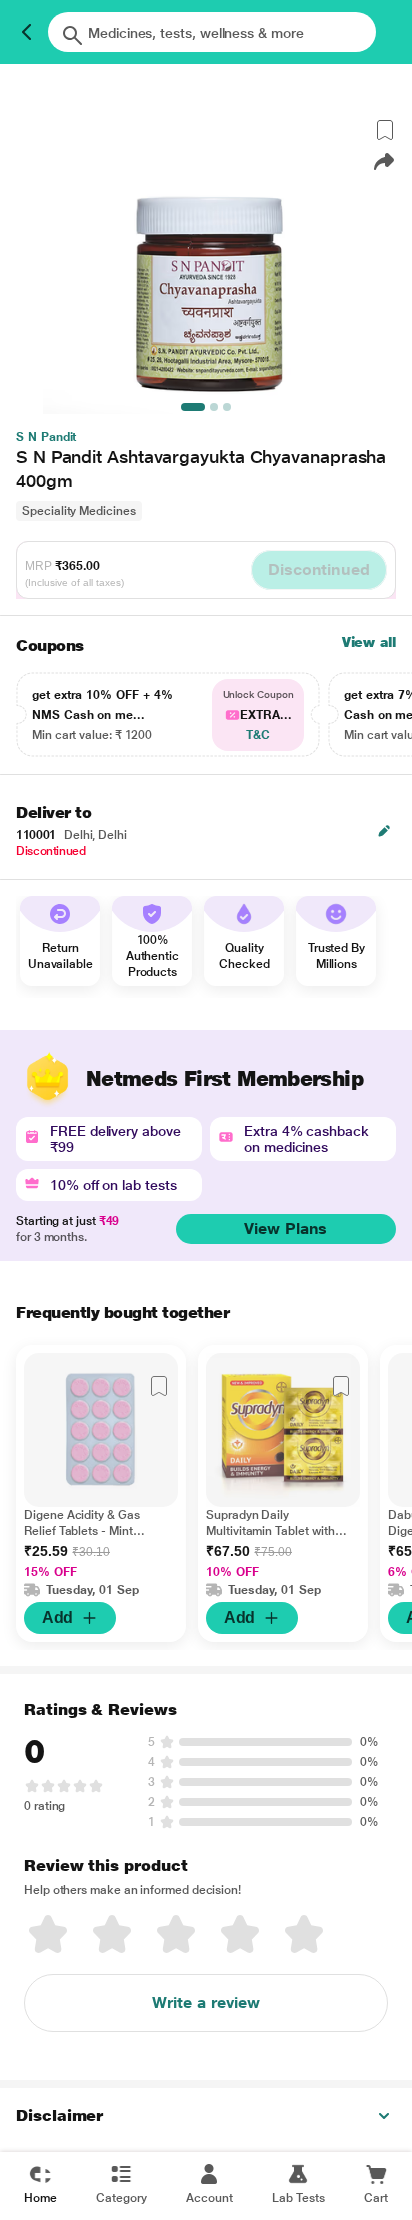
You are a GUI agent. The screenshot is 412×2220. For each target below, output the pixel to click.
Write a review (206, 2002)
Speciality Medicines (79, 511)
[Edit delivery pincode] (384, 831)
